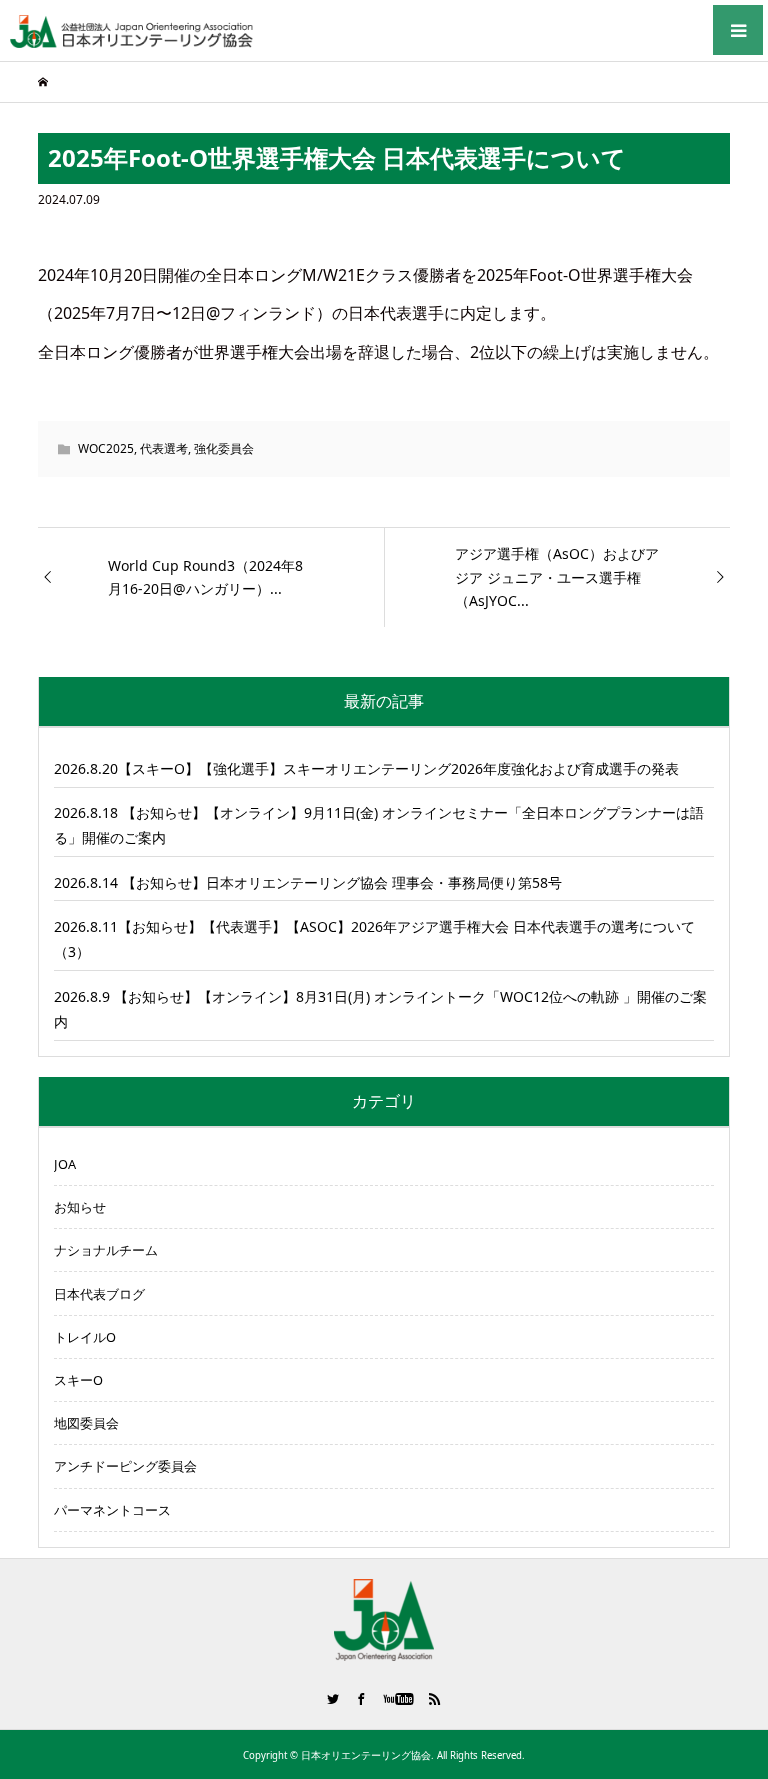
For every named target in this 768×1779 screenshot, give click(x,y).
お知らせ (80, 1207)
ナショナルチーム (106, 1250)
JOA (65, 1164)
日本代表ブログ (99, 1294)
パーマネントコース (112, 1510)
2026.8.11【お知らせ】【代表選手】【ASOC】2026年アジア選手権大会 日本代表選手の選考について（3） (374, 939)
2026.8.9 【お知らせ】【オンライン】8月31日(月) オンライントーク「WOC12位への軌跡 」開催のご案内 (380, 1009)
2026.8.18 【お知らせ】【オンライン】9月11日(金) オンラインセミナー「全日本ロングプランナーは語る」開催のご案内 (379, 825)
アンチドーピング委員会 (125, 1466)
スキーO (78, 1380)
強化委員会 (224, 448)
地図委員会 (86, 1423)
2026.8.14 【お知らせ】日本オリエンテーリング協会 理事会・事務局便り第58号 (308, 882)
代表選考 (164, 448)
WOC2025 (106, 448)
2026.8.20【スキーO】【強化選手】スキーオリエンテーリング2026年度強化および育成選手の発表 (366, 768)
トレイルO (85, 1337)
